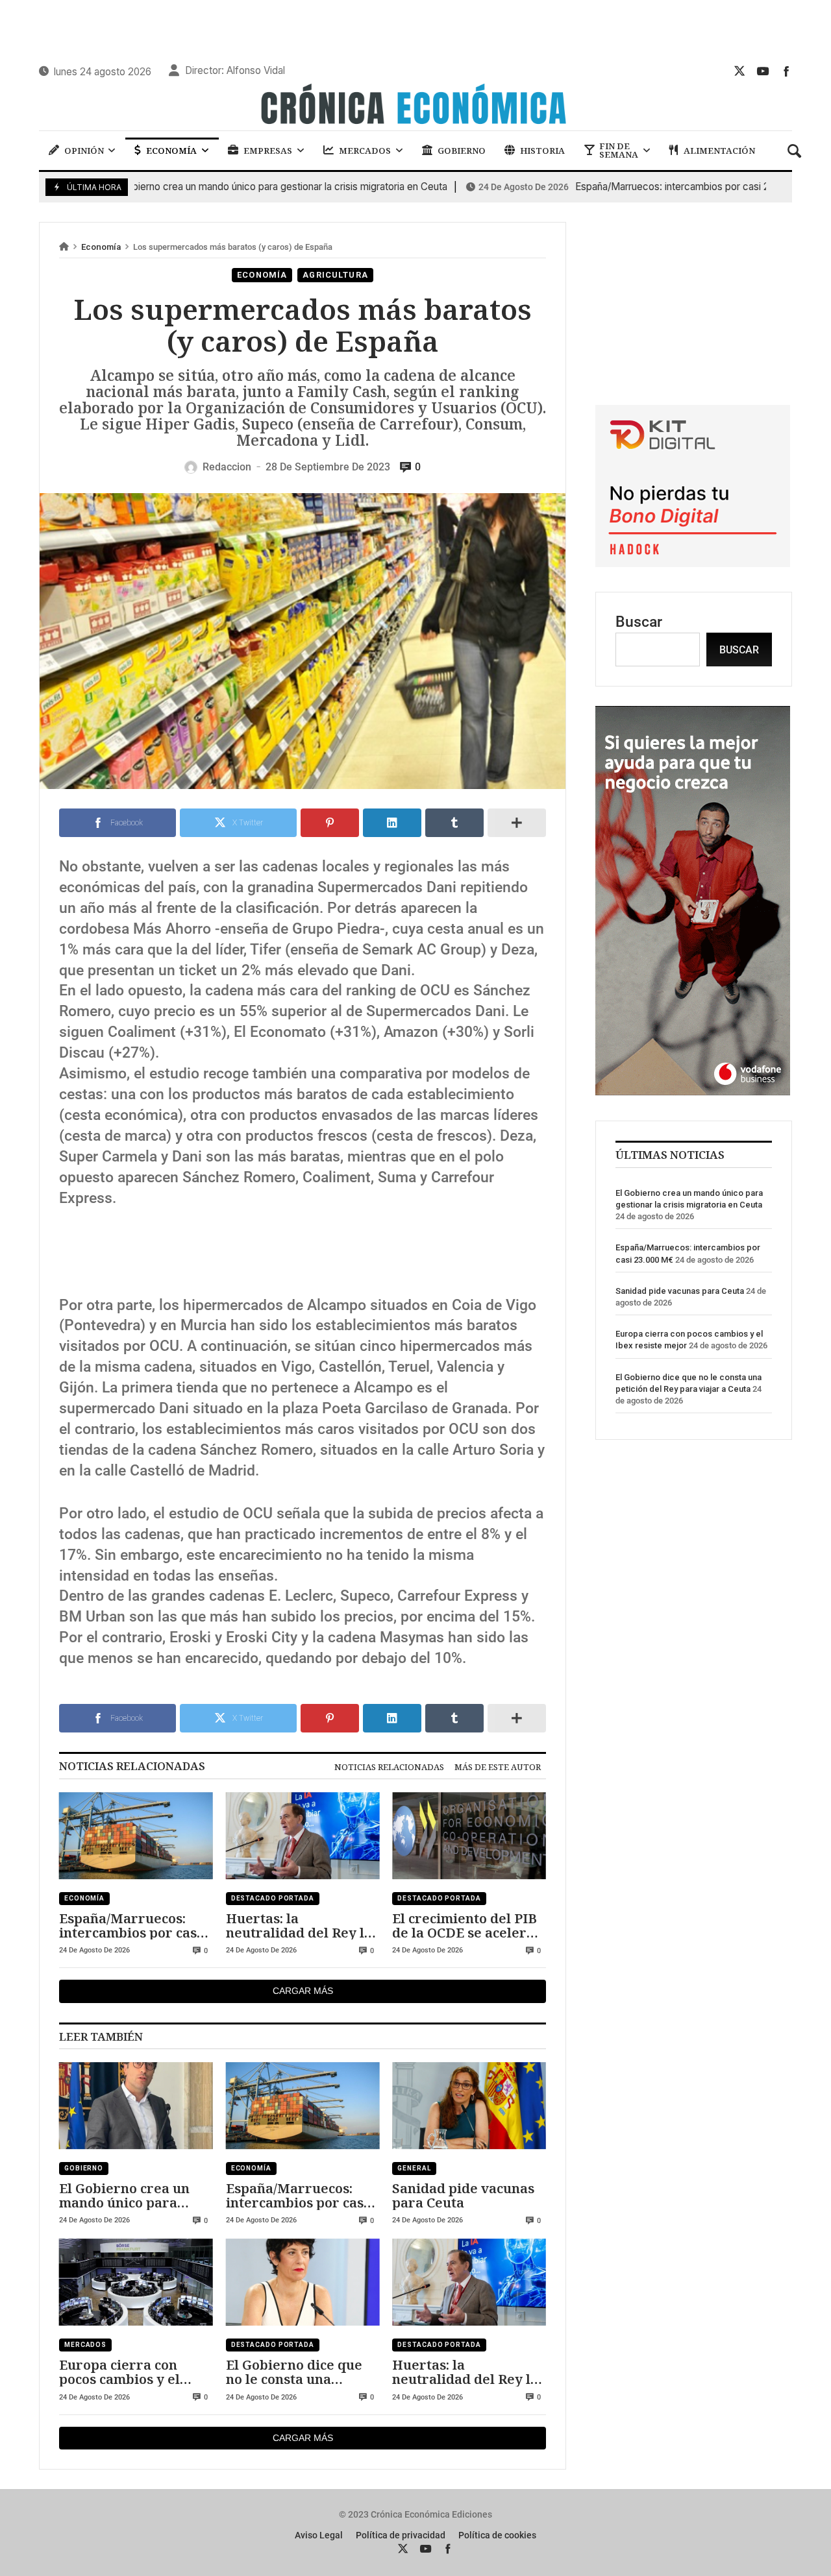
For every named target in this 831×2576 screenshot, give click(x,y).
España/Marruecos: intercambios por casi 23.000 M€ (618, 187)
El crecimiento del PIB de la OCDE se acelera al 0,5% (465, 1926)
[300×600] (693, 1090)
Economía (101, 247)
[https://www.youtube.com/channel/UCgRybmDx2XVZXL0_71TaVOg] (763, 71)
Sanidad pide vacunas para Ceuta (463, 2195)
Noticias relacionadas (389, 1767)
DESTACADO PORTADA (273, 1898)
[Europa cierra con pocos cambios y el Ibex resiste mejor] (136, 2282)
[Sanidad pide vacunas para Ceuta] (469, 2106)
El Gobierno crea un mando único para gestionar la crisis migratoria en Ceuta (126, 2195)
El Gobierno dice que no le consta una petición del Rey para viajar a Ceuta (296, 2372)
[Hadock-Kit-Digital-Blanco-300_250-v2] (693, 562)
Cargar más (303, 1991)
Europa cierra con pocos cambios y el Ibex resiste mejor (120, 2372)
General (414, 2168)
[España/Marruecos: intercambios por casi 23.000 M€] (136, 1836)
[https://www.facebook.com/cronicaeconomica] (786, 71)
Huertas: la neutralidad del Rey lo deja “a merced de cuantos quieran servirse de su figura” (299, 1926)
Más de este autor (498, 1767)
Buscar (639, 622)
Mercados (85, 2345)
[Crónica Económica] (415, 106)
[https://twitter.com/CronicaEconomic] (739, 71)
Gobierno (84, 2168)
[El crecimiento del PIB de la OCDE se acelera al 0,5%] (469, 1836)
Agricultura (335, 275)
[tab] (389, 1767)
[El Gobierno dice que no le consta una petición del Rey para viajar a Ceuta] (303, 2282)
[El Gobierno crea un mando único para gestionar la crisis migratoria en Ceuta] (136, 2106)
